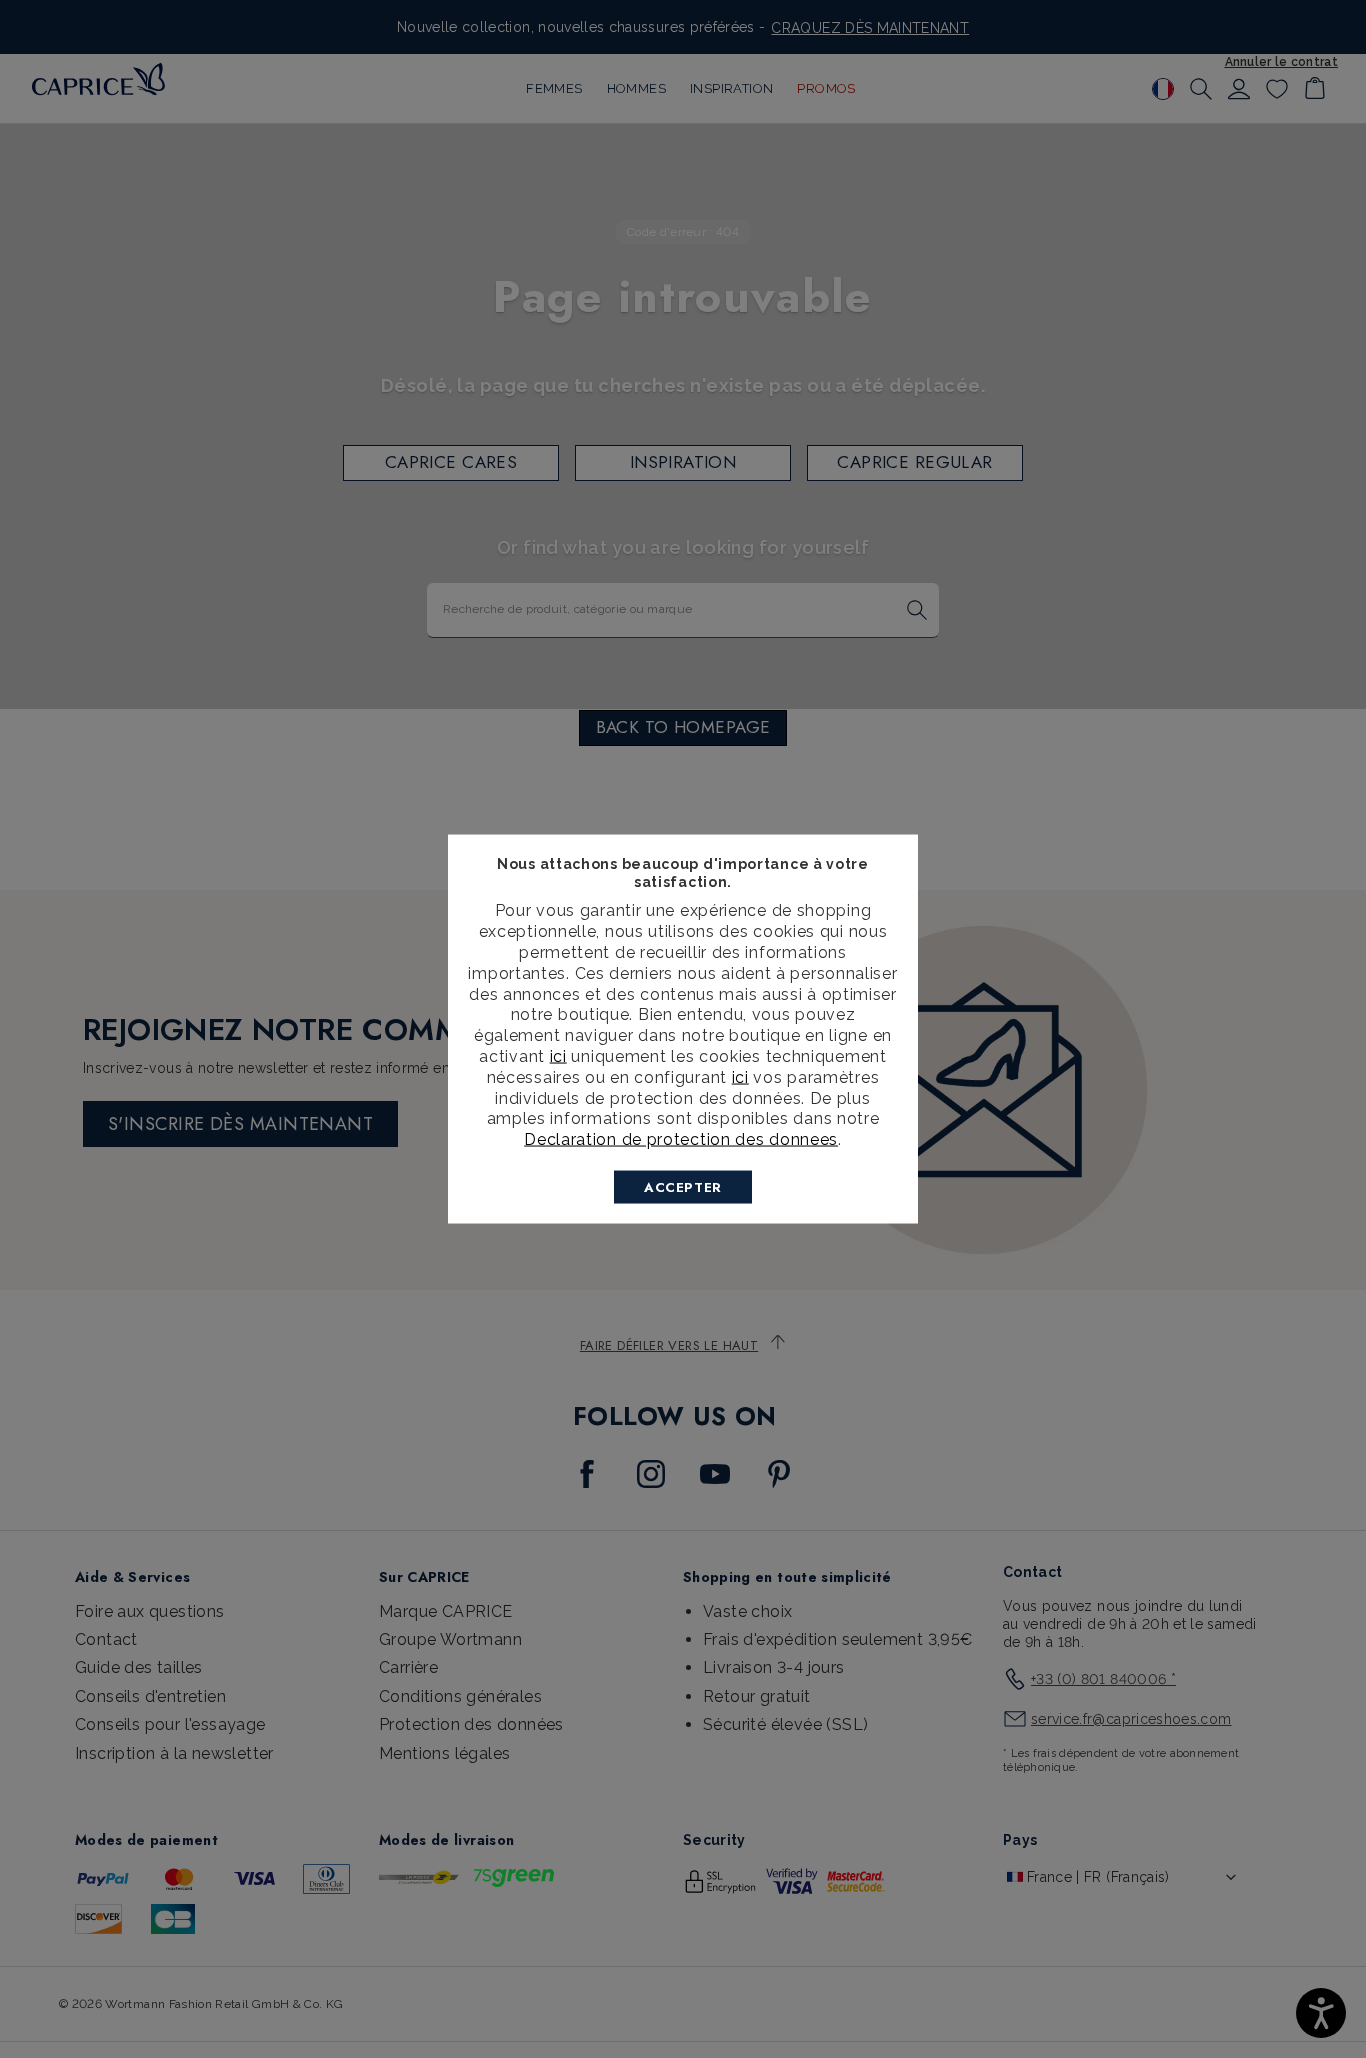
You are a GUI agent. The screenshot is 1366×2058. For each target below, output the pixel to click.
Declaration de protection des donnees (681, 1139)
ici (558, 1055)
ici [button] (740, 1076)
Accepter (683, 1186)
